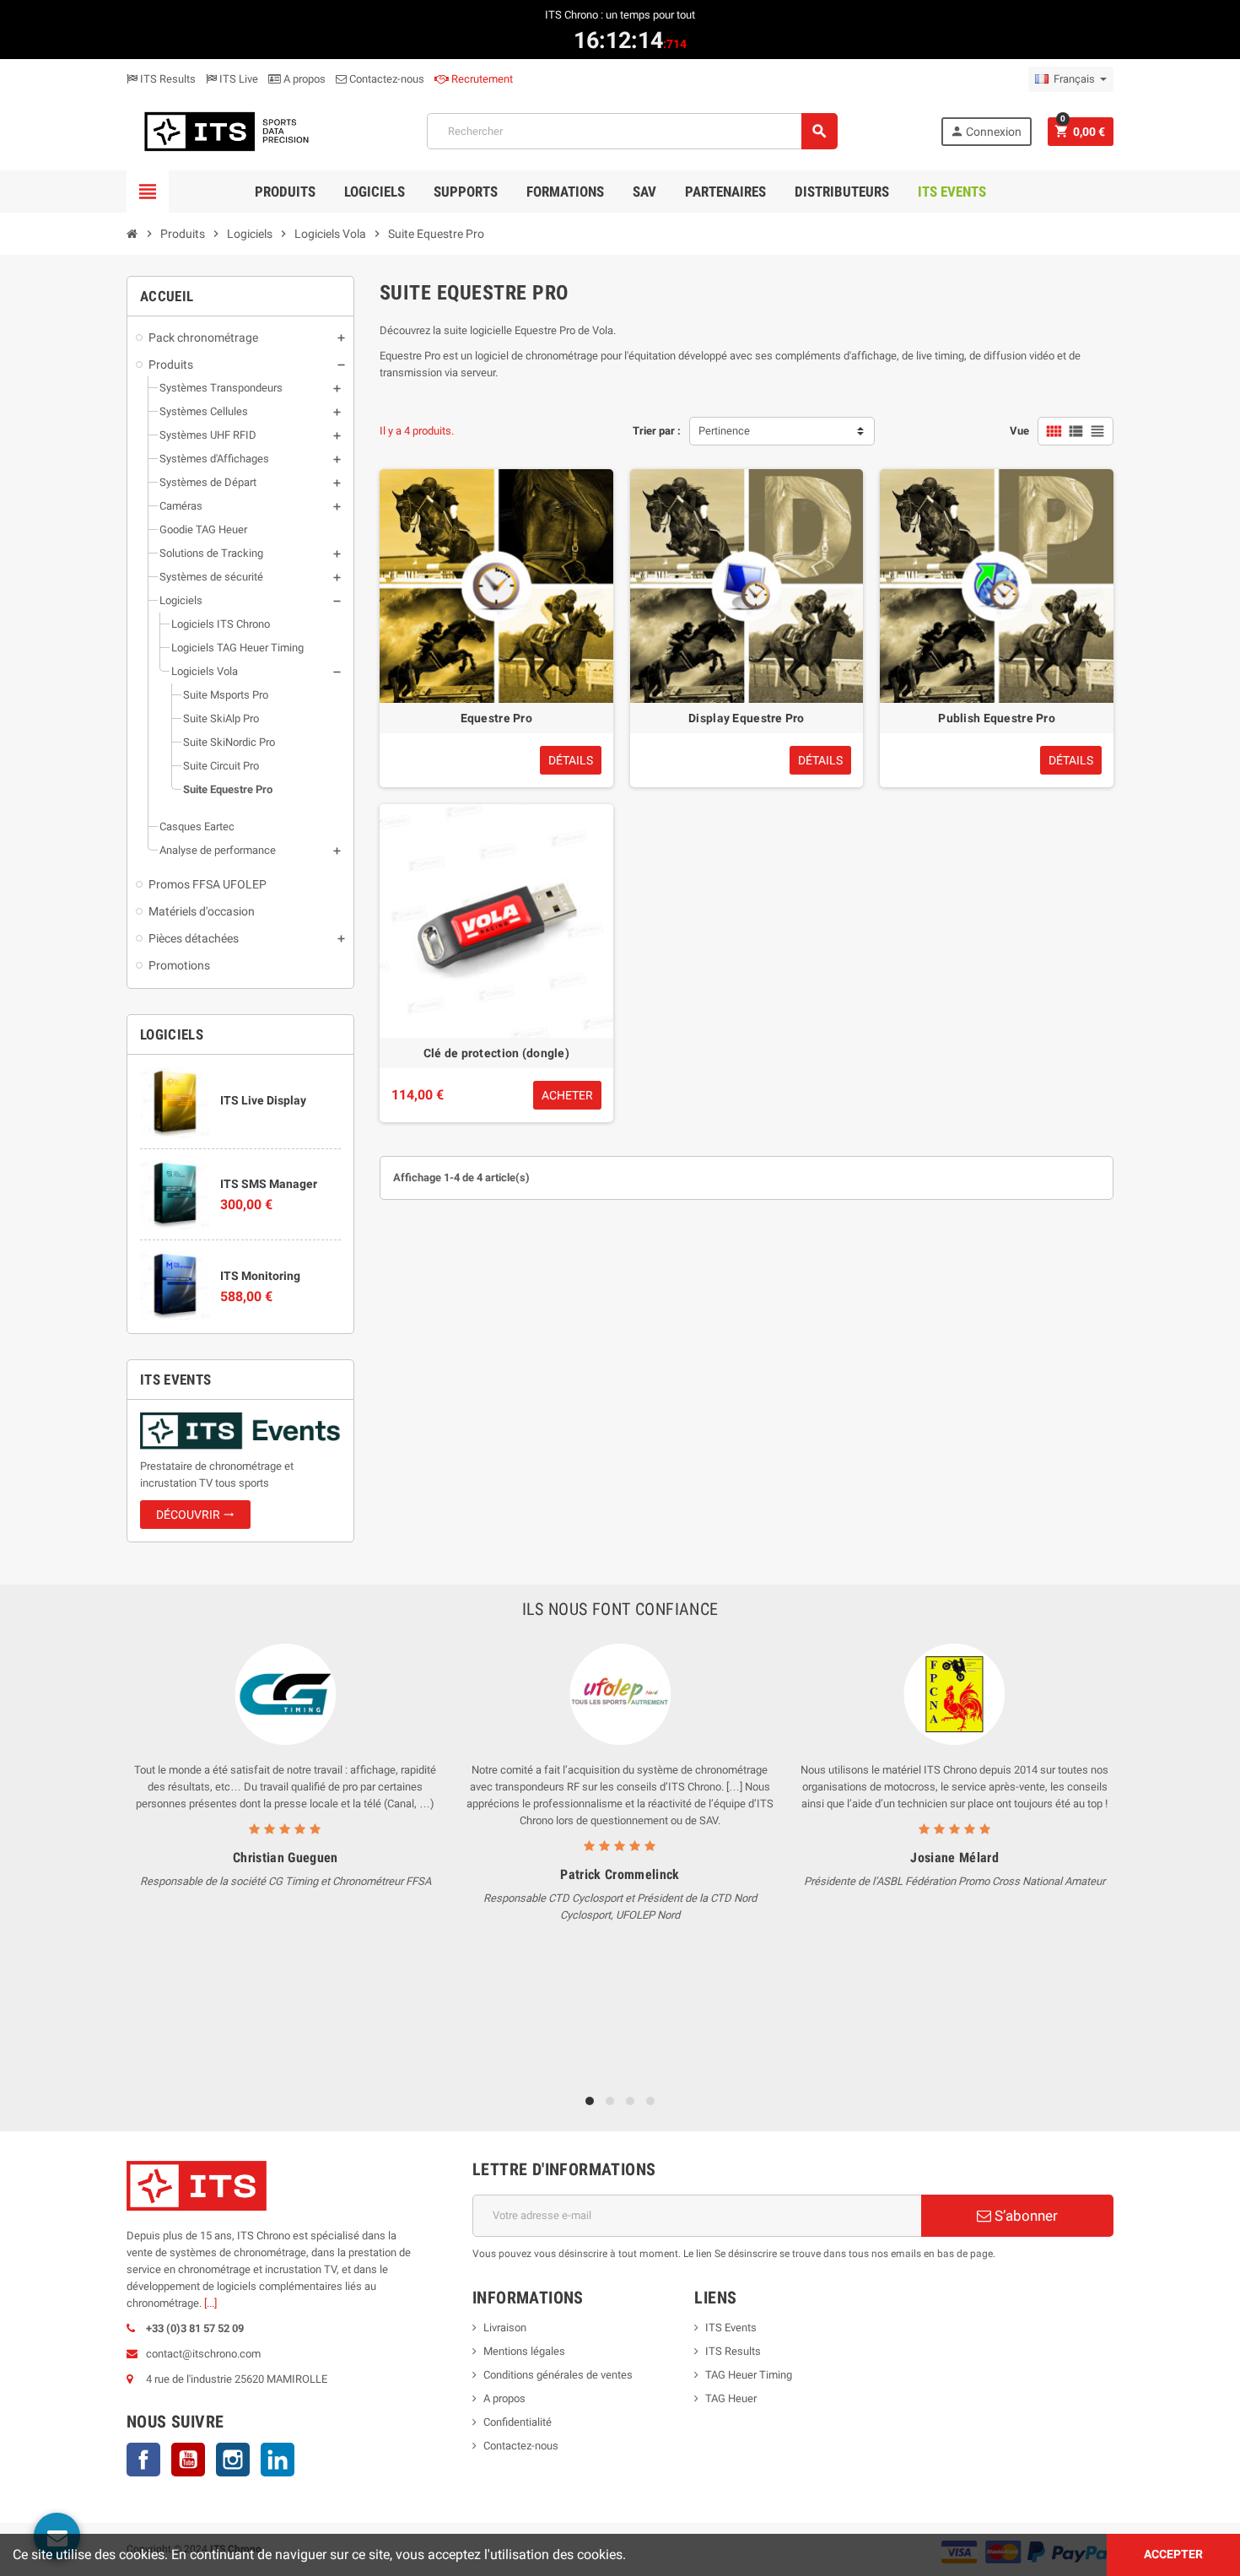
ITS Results (167, 79)
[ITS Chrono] (225, 130)
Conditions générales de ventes (558, 2375)
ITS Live (237, 79)
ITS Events (731, 2328)
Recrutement (481, 79)
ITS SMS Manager (269, 1184)
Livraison (505, 2328)
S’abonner (1024, 2216)
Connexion (986, 131)
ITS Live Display (263, 1100)
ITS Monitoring (260, 1276)
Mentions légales (524, 2351)
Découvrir (195, 1515)
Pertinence (724, 431)
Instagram (233, 2460)
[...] (210, 2303)
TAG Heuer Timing (749, 2375)
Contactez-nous (385, 79)
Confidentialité (518, 2422)
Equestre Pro (496, 718)
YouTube (188, 2460)
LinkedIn (278, 2460)
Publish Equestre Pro (997, 718)
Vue (1019, 431)
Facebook (143, 2460)
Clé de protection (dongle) (496, 1053)
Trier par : (657, 431)
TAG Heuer (731, 2398)
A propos (303, 79)
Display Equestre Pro (747, 718)
